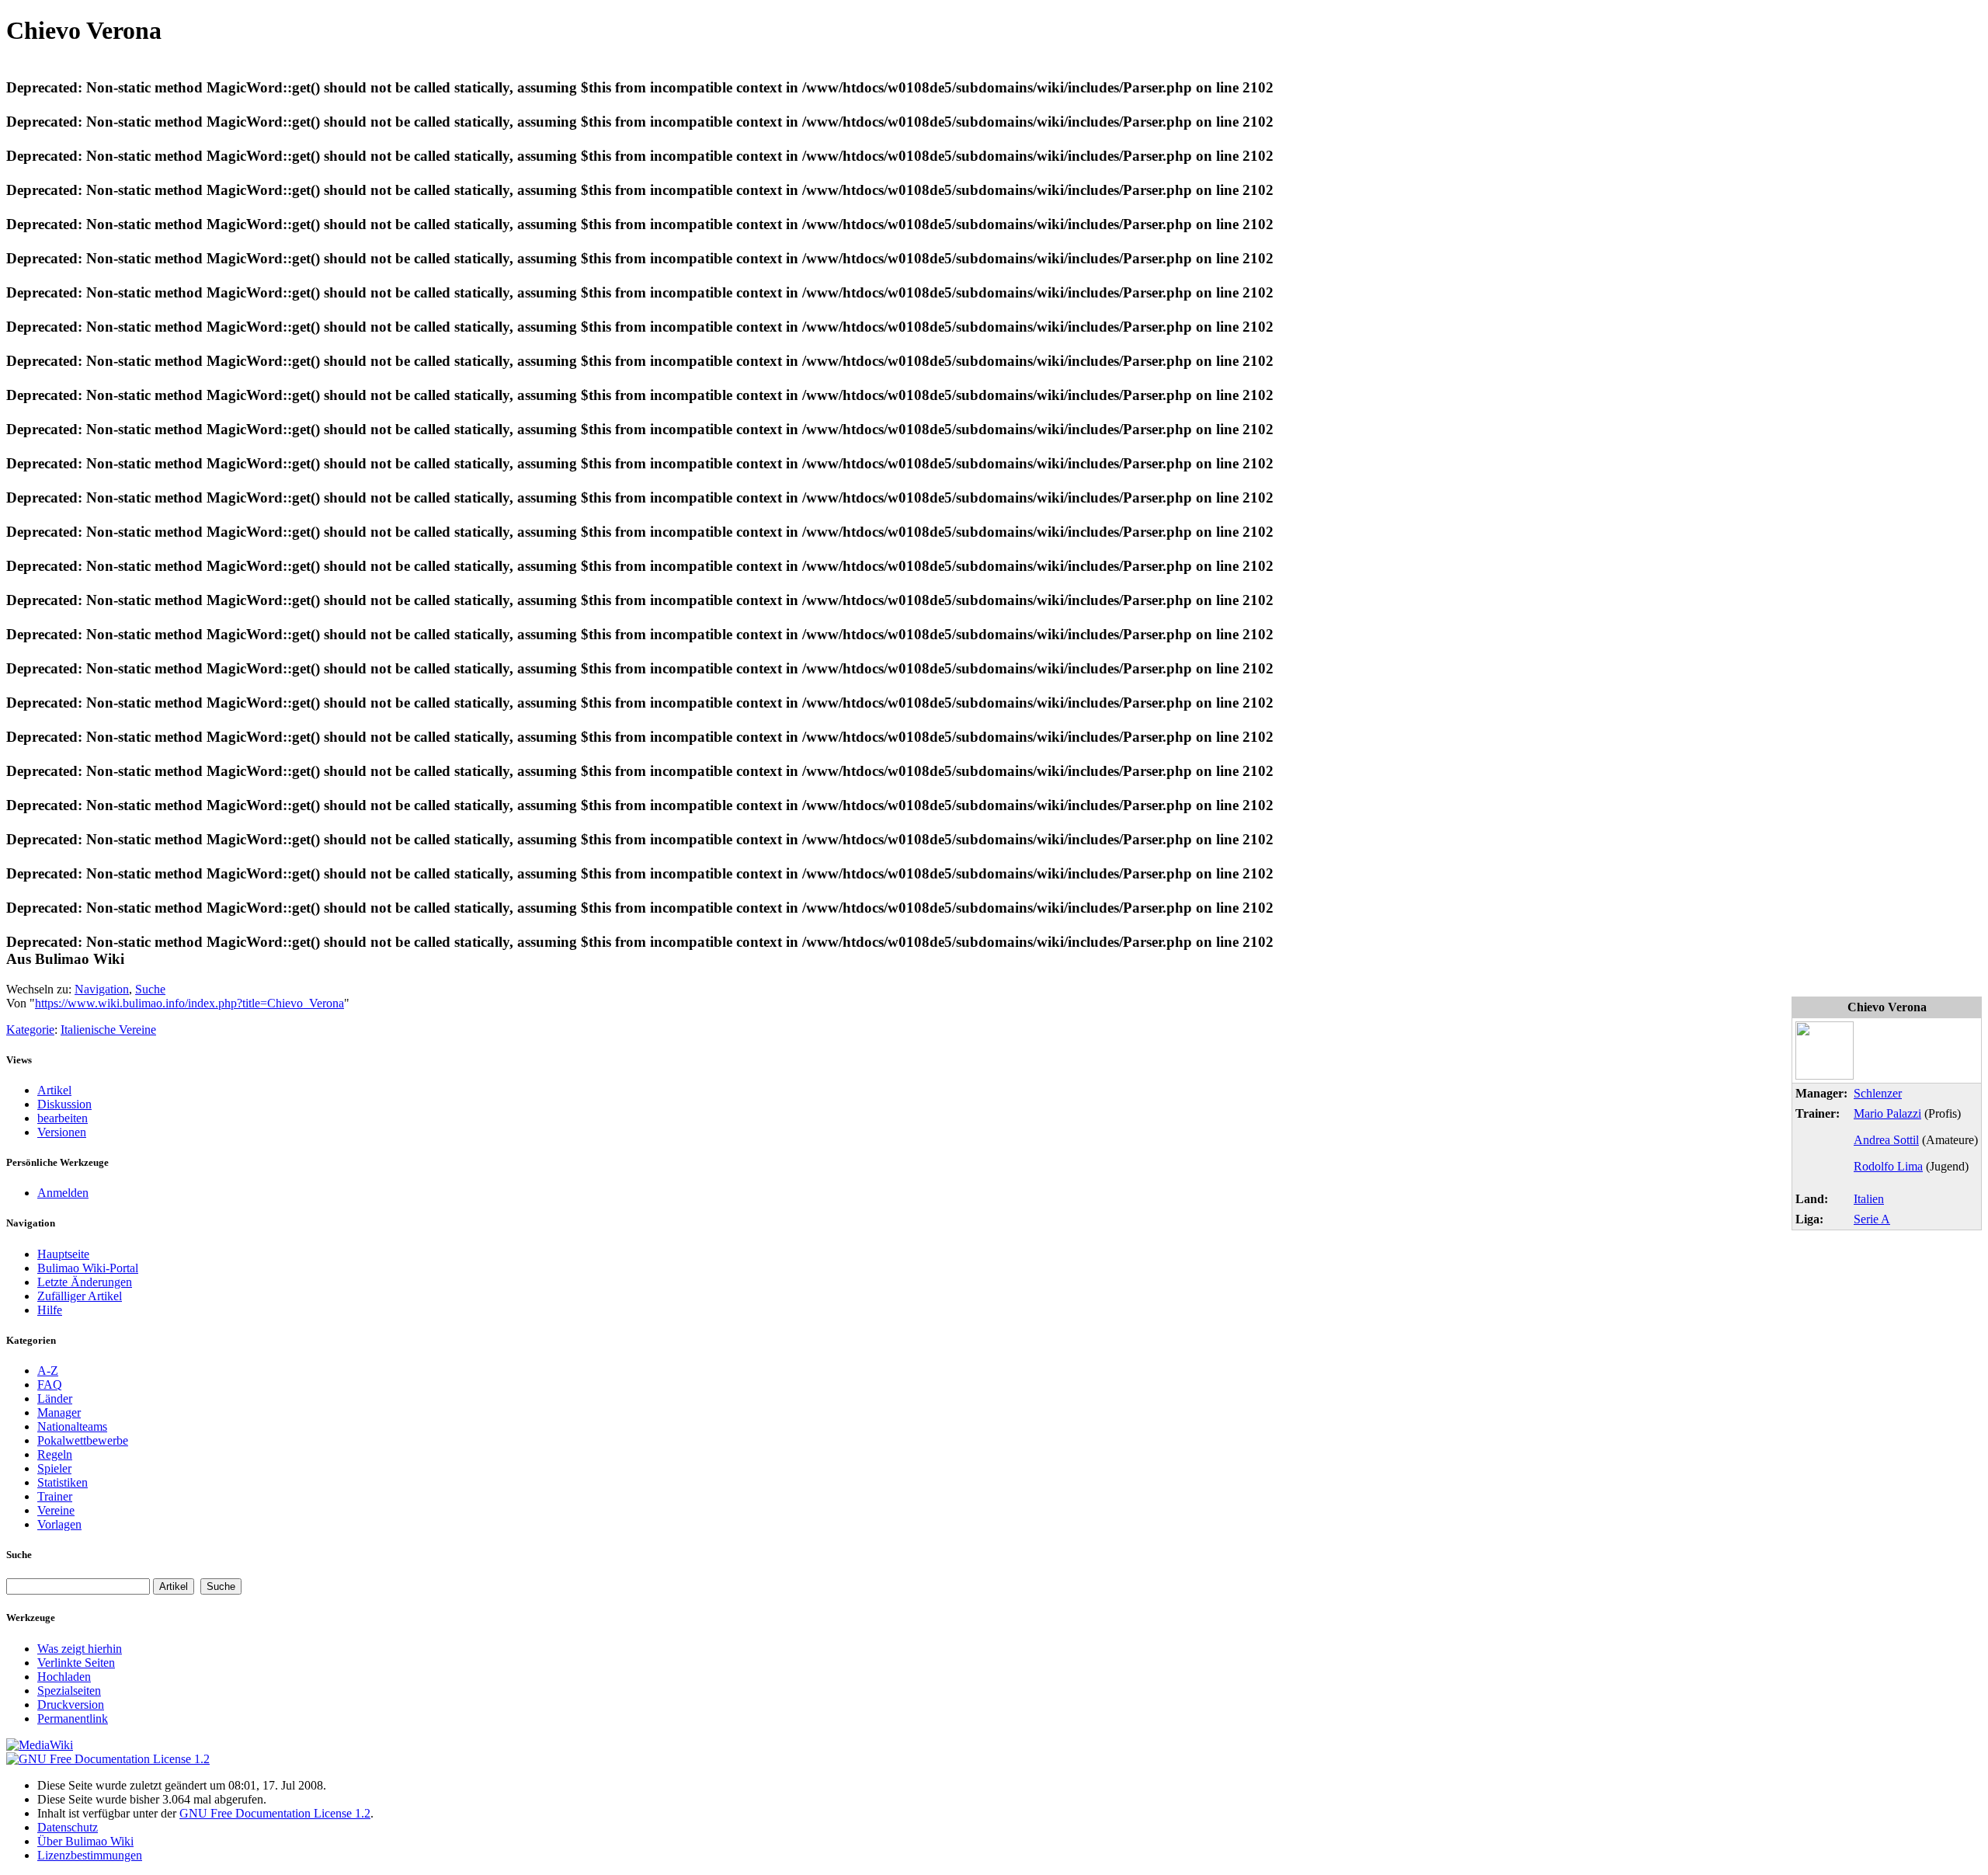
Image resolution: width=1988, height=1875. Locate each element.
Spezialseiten (69, 1691)
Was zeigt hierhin (80, 1649)
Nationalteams (72, 1426)
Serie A (1872, 1219)
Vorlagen (59, 1524)
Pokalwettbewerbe (83, 1440)
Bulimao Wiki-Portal (88, 1268)
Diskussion (64, 1104)
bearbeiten (63, 1118)
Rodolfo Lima (1888, 1166)
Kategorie (30, 1030)
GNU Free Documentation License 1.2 (275, 1813)
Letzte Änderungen (85, 1282)
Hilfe (50, 1310)
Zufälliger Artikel (80, 1296)
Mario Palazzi (1887, 1113)
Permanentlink (73, 1718)
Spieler (54, 1468)
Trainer (55, 1496)
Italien (1869, 1199)
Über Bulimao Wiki (85, 1841)
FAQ (50, 1385)
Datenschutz (68, 1827)
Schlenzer (1878, 1093)
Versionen (62, 1132)
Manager (59, 1412)
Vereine (56, 1510)
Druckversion (71, 1705)
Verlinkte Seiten (76, 1663)
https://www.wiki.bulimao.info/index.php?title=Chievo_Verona (189, 1003)
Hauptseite (63, 1254)
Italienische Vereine (108, 1030)
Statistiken (63, 1482)
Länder (55, 1398)
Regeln (55, 1454)
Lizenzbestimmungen (90, 1855)
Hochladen (64, 1677)
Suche (150, 989)
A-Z (48, 1371)
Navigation (102, 989)
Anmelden (63, 1193)
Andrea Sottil (1886, 1140)
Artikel (54, 1090)
